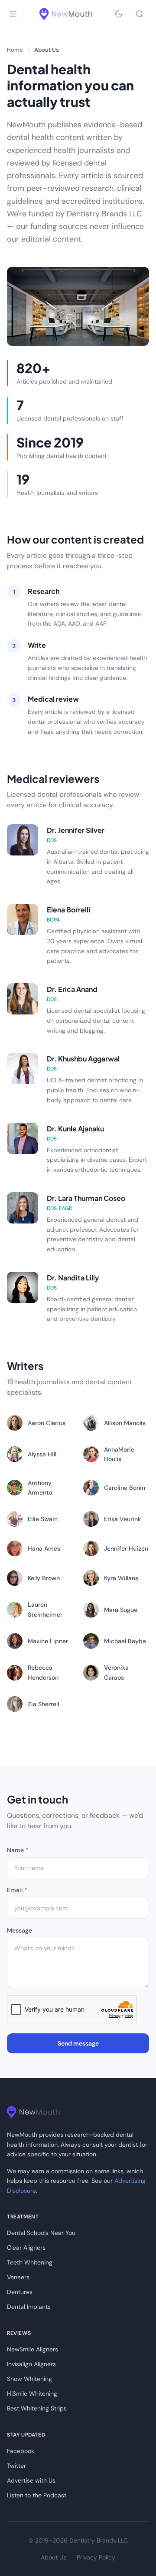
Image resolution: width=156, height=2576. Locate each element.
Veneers (18, 2277)
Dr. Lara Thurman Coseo (86, 1198)
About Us (54, 2557)
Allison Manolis (125, 1423)
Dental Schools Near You (41, 2233)
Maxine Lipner (48, 1641)
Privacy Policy (96, 2557)
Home (15, 50)
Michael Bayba (125, 1641)
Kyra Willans (121, 1578)
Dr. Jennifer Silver (76, 830)
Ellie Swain (43, 1519)
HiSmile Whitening (32, 2394)
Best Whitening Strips (37, 2408)
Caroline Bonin (125, 1488)
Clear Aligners (26, 2248)
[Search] (140, 14)
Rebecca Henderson (43, 1672)
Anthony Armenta (40, 1488)
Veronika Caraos (116, 1672)
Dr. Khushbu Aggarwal (83, 1059)
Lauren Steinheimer (45, 1609)
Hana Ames (44, 1548)
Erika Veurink (122, 1519)
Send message (78, 2043)
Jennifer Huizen (126, 1548)
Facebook (21, 2451)
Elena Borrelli (68, 910)
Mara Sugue (121, 1610)
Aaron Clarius (47, 1423)
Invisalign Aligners (31, 2364)
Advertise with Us (31, 2480)
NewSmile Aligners (32, 2349)
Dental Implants (29, 2307)
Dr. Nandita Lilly (73, 1278)
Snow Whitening (29, 2379)
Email (17, 1890)
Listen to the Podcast (37, 2495)
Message (19, 1930)
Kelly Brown (44, 1578)
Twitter (16, 2466)
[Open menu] (13, 14)
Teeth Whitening (30, 2262)
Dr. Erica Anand (72, 989)
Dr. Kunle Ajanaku (75, 1129)
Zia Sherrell (43, 1704)
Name (18, 1850)
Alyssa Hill (42, 1454)
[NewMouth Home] (66, 14)
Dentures (20, 2292)
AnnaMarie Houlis (119, 1454)
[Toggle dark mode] (119, 14)
